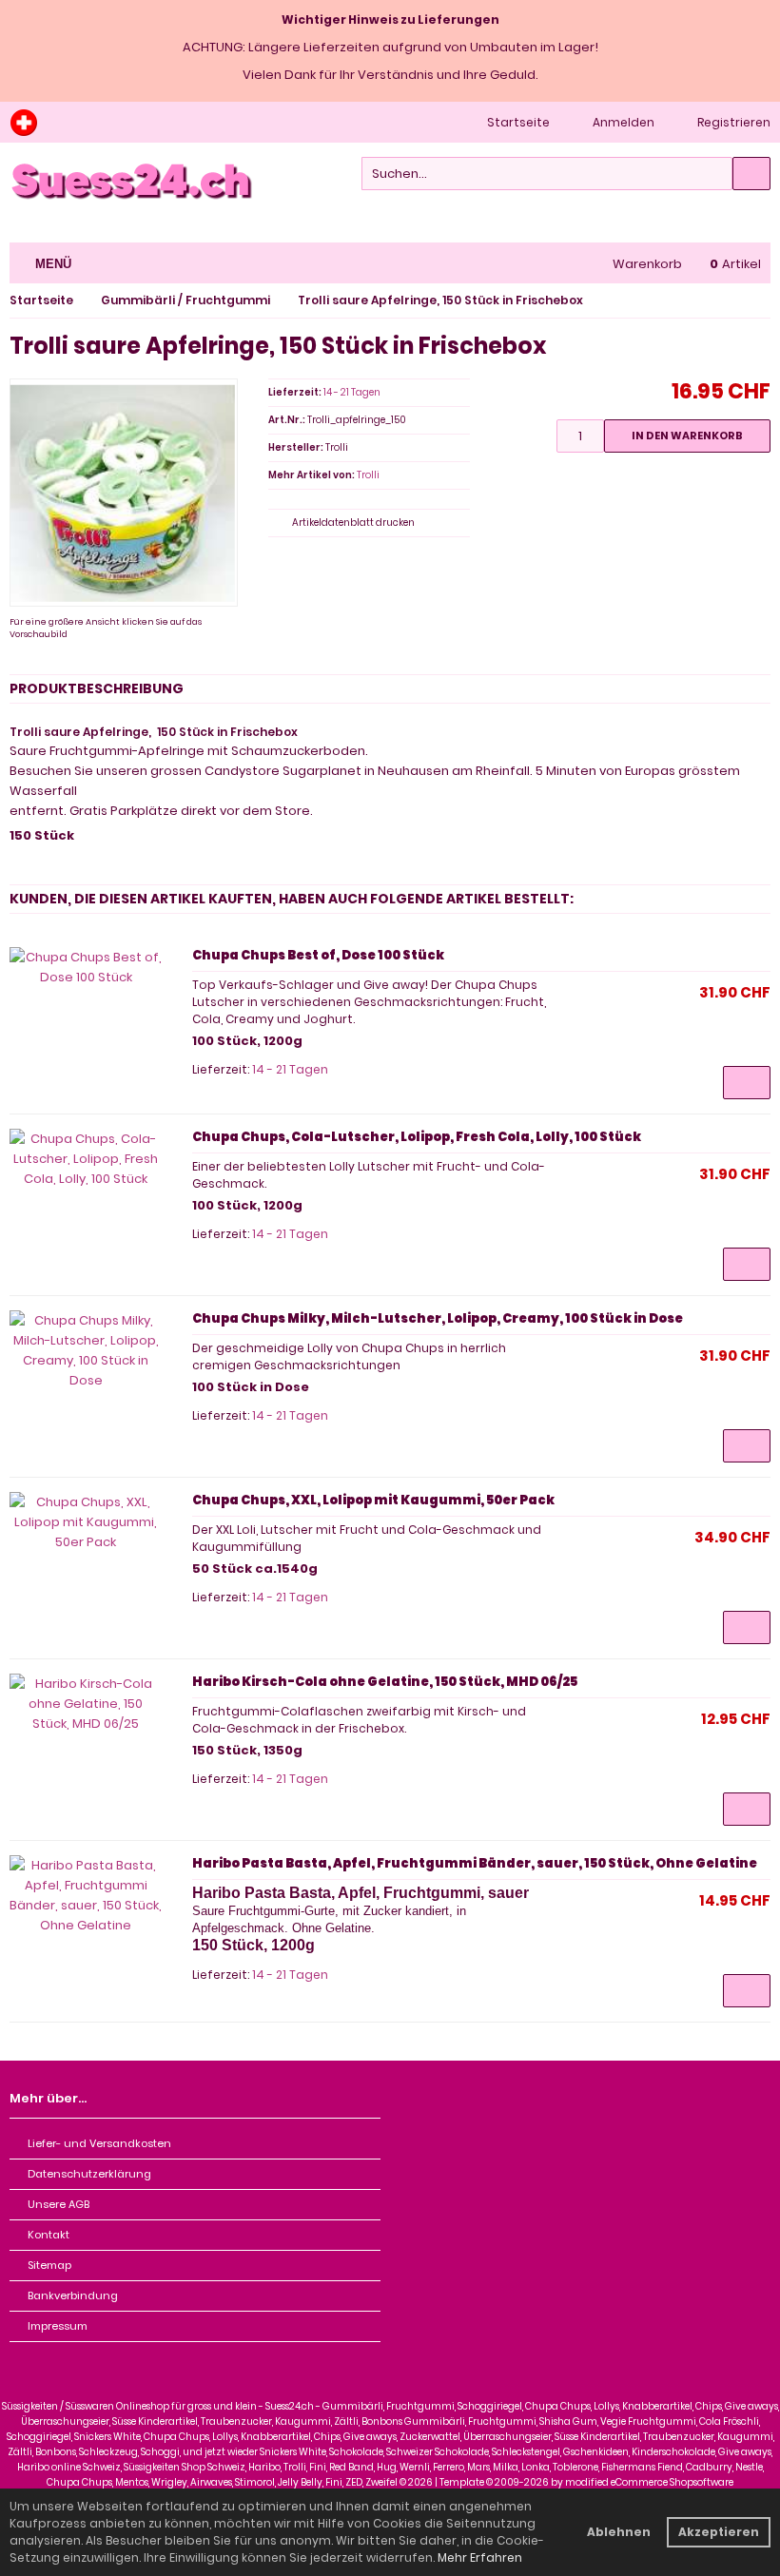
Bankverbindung (73, 2295)
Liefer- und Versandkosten (99, 2143)
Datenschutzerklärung (89, 2174)
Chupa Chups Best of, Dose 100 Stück (318, 955)
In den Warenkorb (687, 436)
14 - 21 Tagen (352, 392)
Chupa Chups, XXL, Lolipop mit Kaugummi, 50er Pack (373, 1500)
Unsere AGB (58, 2204)
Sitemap (49, 2265)
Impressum (58, 2326)
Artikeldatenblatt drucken (353, 523)
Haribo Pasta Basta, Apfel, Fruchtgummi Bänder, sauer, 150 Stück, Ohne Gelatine (475, 1863)
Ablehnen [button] (619, 2532)
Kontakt (49, 2235)
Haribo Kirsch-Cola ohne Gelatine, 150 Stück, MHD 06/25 (385, 1682)
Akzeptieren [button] (719, 2532)
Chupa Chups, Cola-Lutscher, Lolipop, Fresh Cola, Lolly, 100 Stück (417, 1137)
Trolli (368, 475)
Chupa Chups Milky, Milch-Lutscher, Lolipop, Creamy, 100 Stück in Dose (438, 1318)
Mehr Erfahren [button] (480, 2557)
